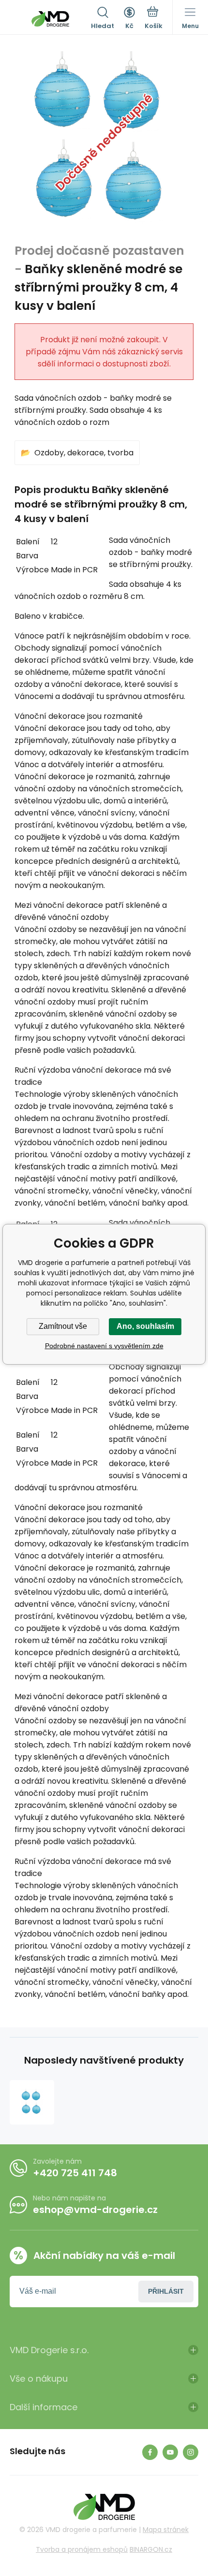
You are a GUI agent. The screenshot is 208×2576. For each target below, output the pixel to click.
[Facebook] (150, 2452)
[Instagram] (191, 2452)
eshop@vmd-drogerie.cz (95, 2210)
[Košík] (154, 19)
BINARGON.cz (151, 2549)
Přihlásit (166, 2291)
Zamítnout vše (63, 1326)
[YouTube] (170, 2452)
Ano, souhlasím (145, 1326)
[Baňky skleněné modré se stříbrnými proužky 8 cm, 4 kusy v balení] (32, 2102)
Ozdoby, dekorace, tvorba (84, 453)
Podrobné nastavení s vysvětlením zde (104, 1346)
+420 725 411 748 (75, 2173)
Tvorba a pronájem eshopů (82, 2549)
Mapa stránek (166, 2530)
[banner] (50, 19)
